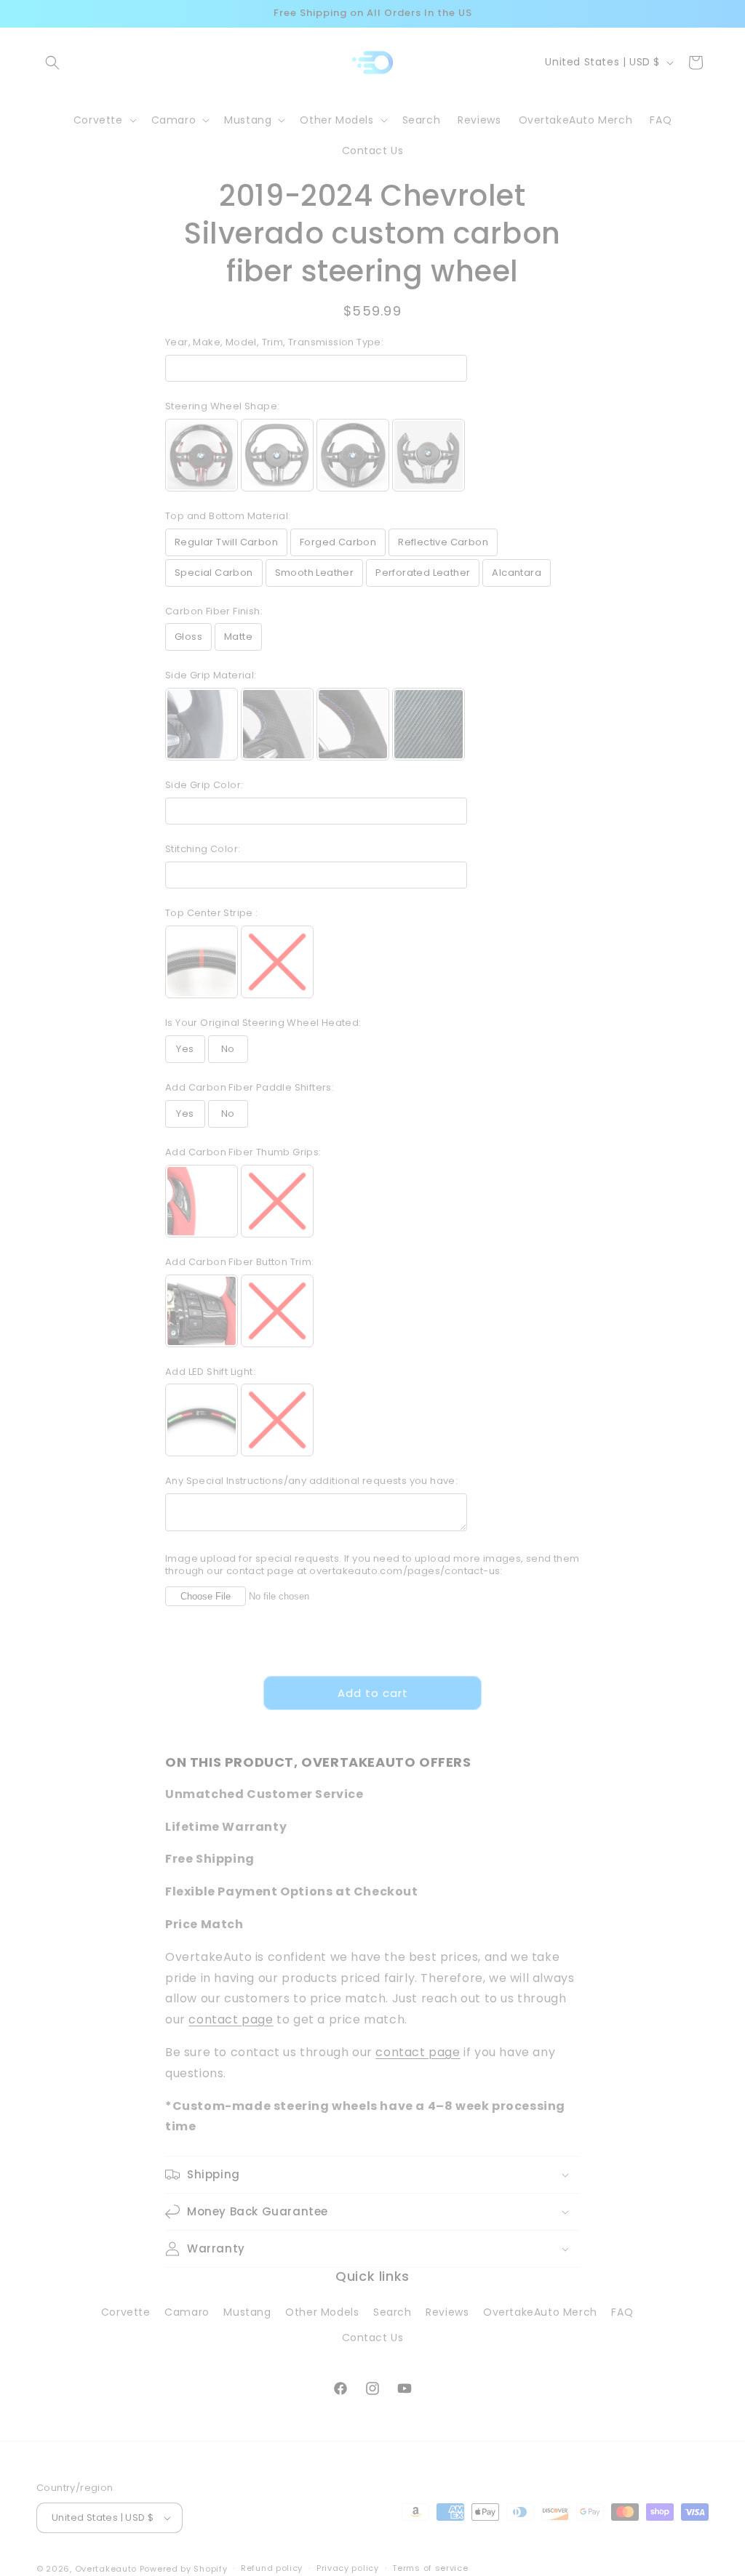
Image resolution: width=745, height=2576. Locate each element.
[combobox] (140, 1412)
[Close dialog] (638, 1020)
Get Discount (373, 1531)
